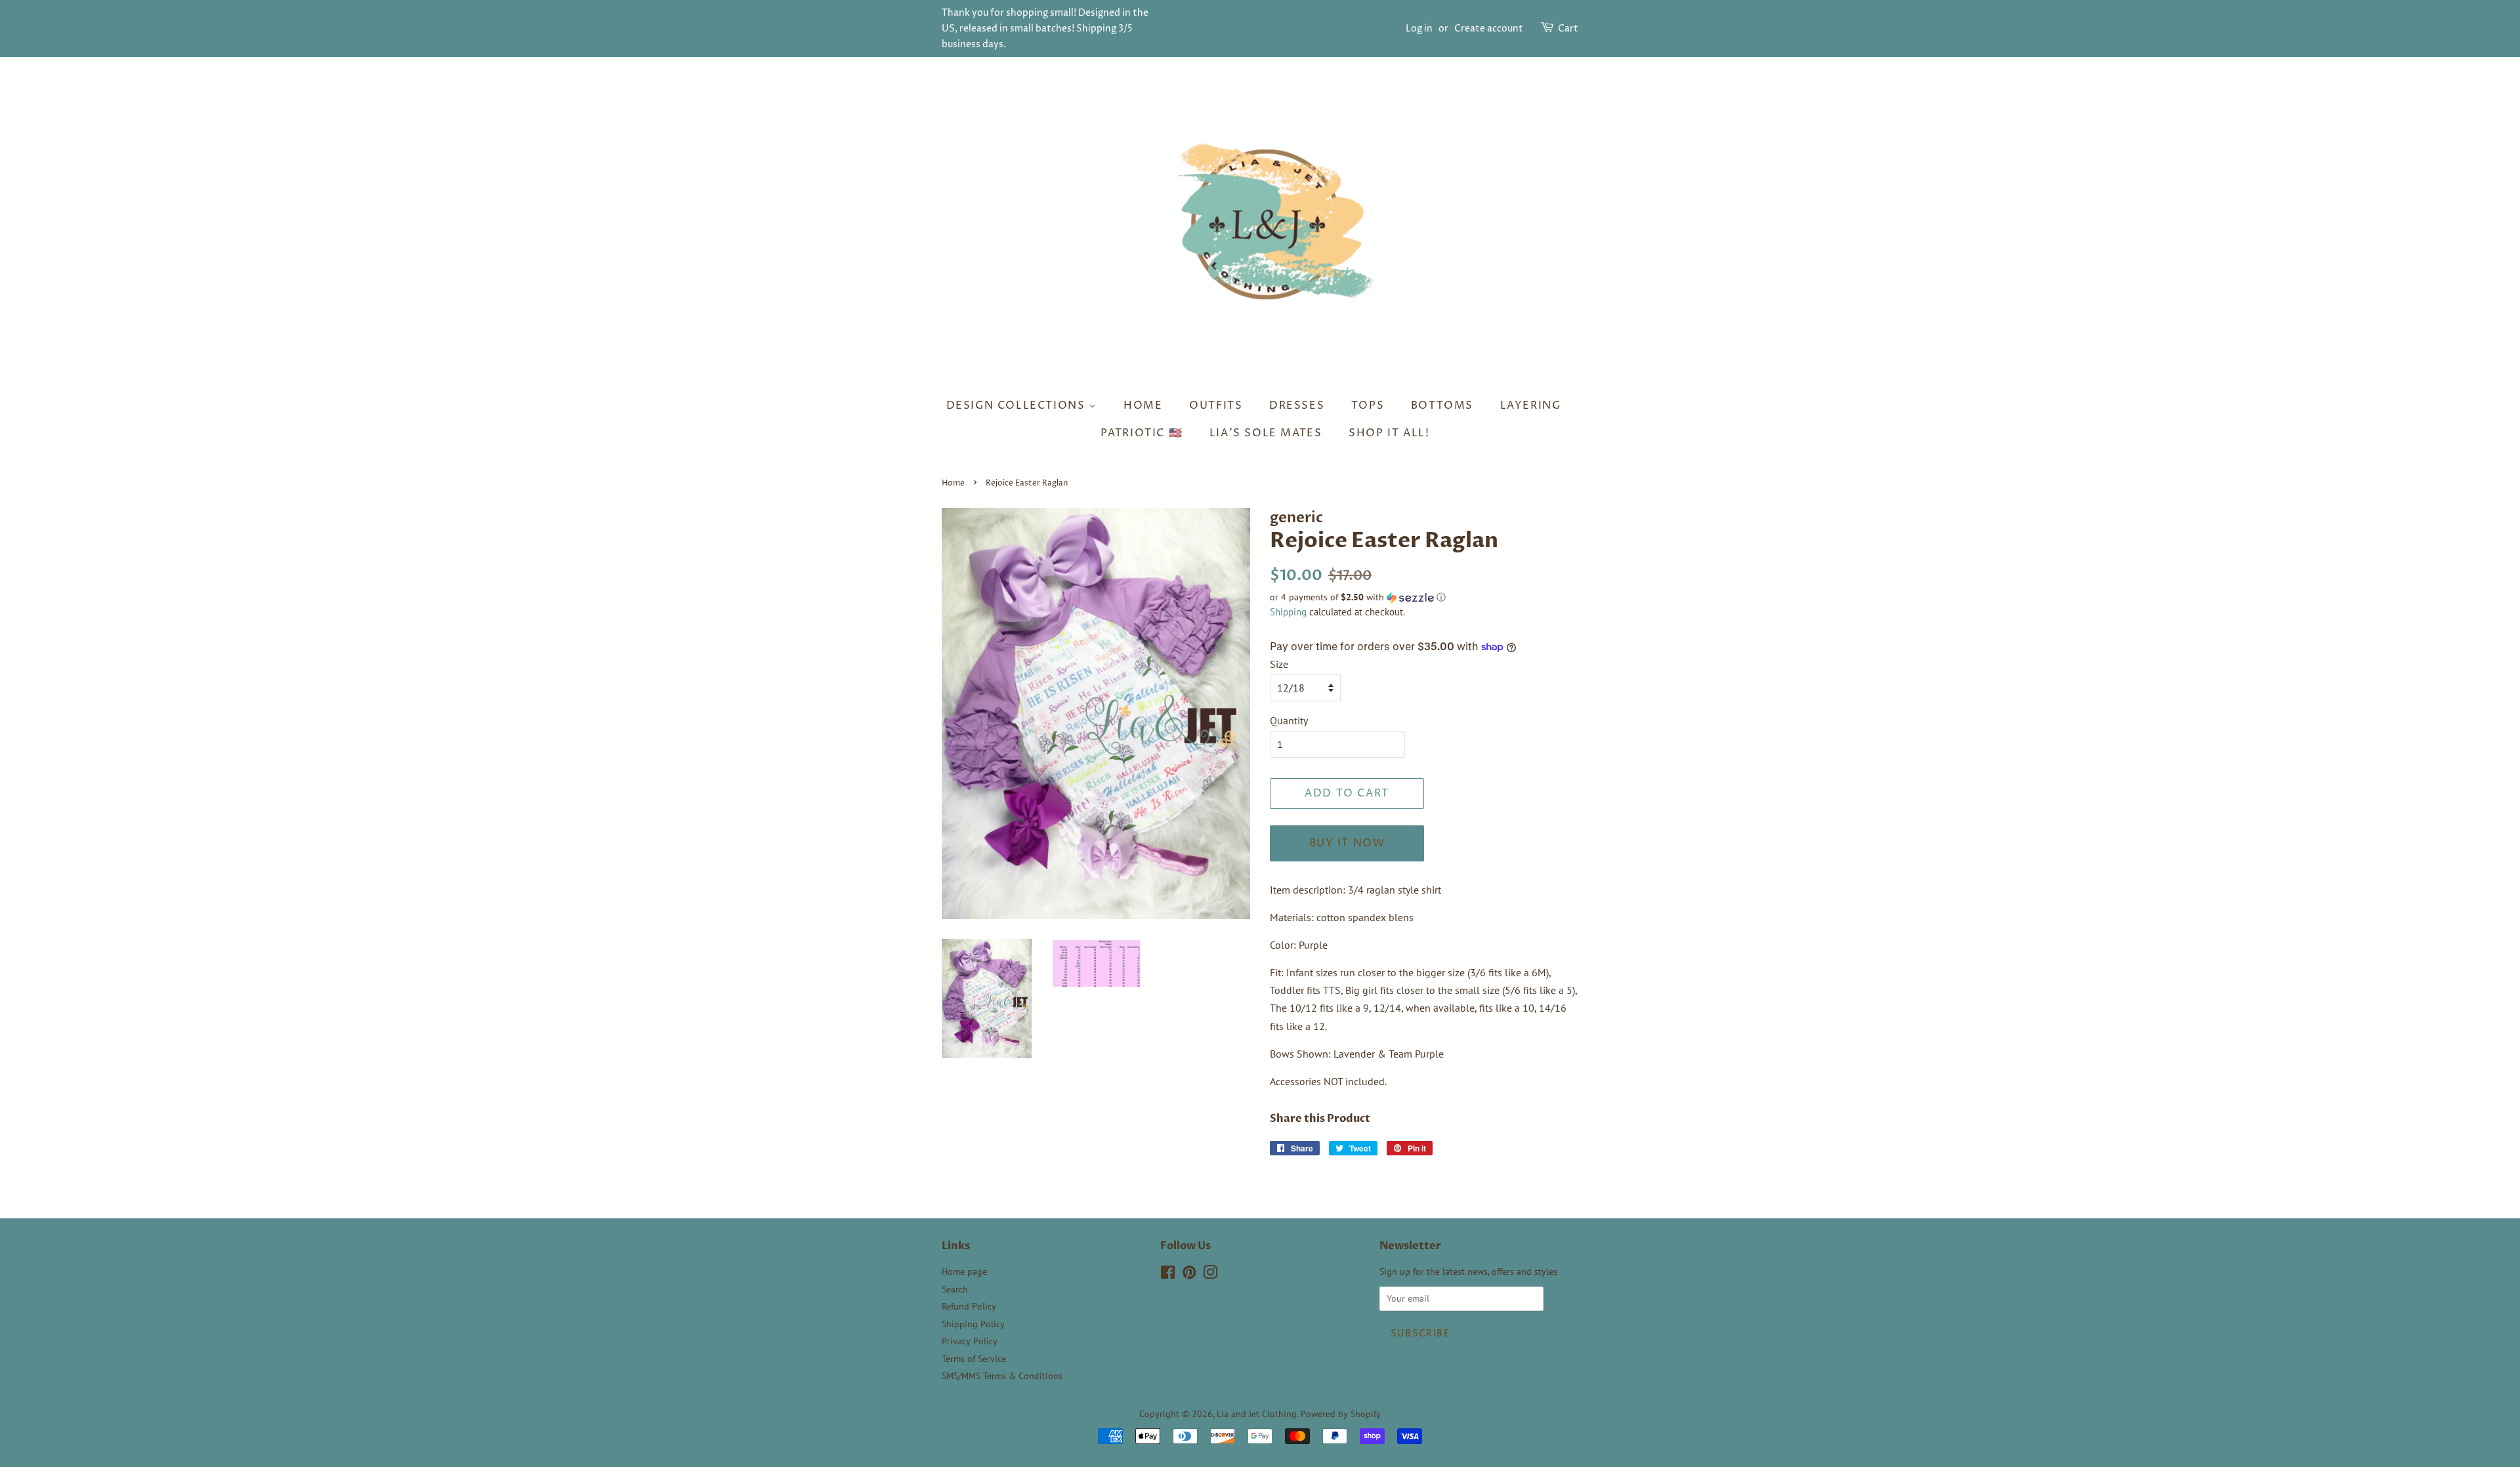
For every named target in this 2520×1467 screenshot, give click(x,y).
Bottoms (1442, 405)
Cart (1568, 29)
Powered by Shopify (1341, 1414)
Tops (1368, 405)
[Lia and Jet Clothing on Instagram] (1210, 1275)
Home (1143, 405)
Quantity (1289, 720)
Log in (1419, 29)
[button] (1424, 597)
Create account (1489, 29)
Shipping (1288, 612)
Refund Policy (969, 1306)
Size (1279, 664)
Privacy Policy (970, 1341)
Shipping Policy (973, 1324)
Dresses (1297, 405)
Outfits (1216, 405)
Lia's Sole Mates (1266, 433)
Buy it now (1347, 843)
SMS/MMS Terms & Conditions (1002, 1376)
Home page (964, 1271)
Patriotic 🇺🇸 (1142, 433)
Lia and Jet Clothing (1257, 1414)
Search (955, 1289)
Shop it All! (1389, 433)
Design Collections (1018, 405)
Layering (1531, 405)
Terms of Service (974, 1359)
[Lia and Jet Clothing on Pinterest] (1189, 1275)
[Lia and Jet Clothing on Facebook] (1168, 1275)
